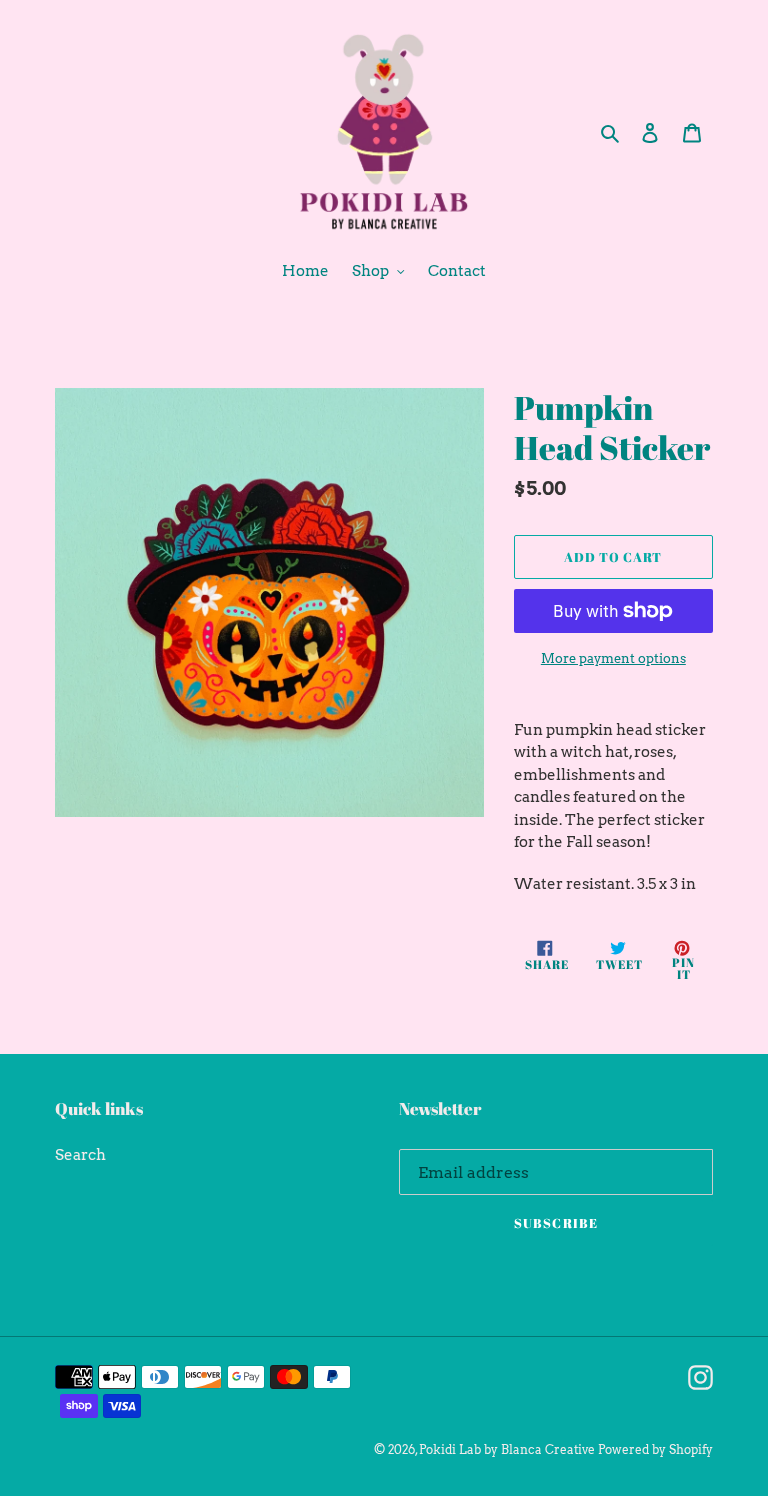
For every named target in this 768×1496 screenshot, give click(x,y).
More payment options (613, 658)
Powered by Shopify (655, 1449)
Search (80, 1155)
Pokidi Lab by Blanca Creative (507, 1449)
